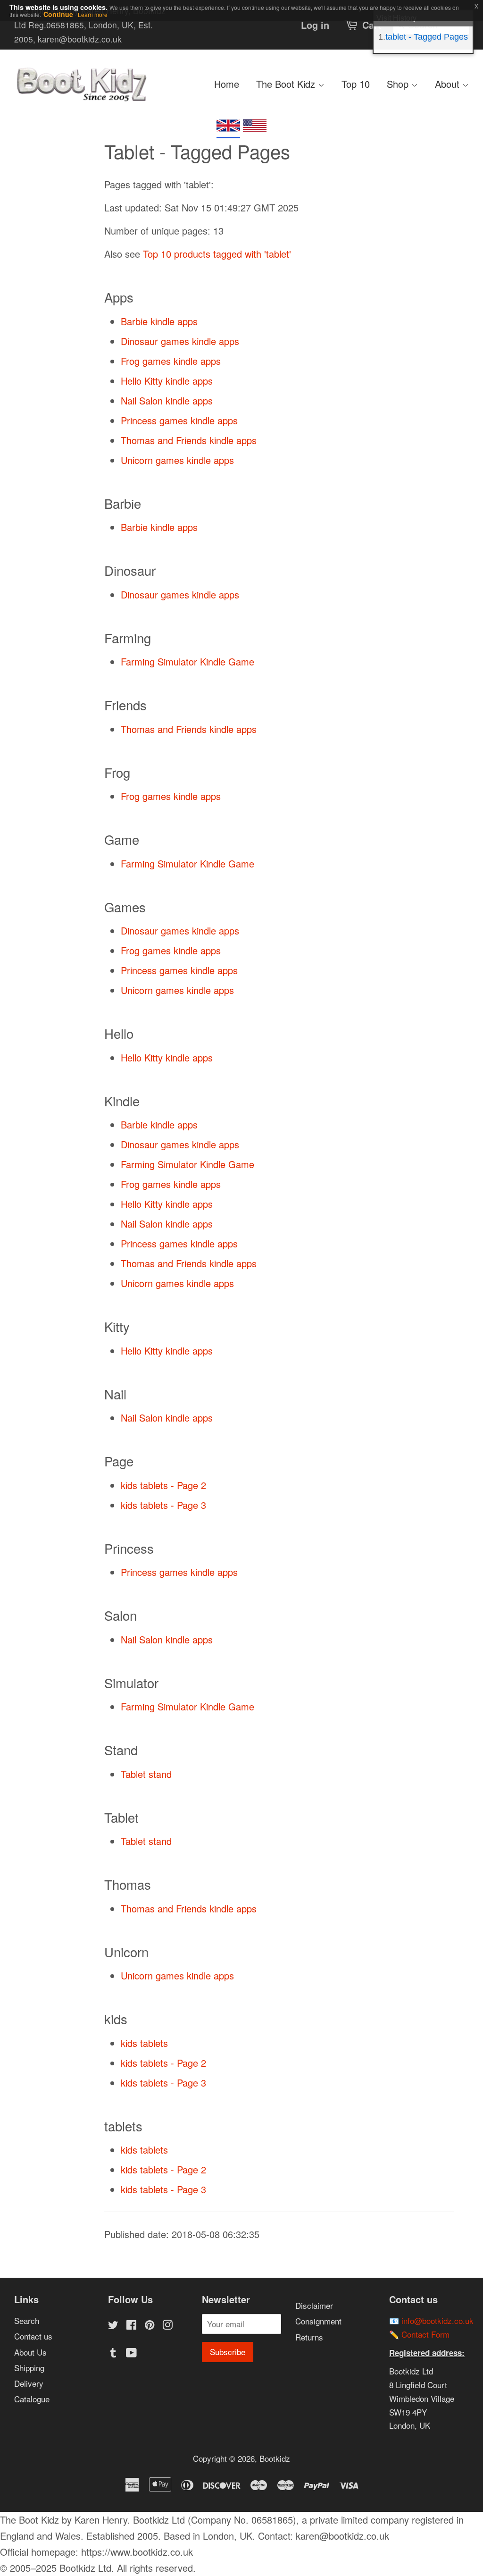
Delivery (29, 2383)
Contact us (33, 2336)
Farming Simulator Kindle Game (187, 661)
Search (27, 2320)
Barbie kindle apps (159, 321)
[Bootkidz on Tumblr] (113, 2353)
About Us (30, 2352)
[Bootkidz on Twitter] (113, 2326)
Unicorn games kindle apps (177, 460)
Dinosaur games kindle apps (180, 341)
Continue (58, 14)
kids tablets (144, 2043)
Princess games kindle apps (179, 420)
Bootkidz (275, 2458)
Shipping (29, 2368)
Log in (315, 25)
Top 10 (356, 84)
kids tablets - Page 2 (163, 1485)
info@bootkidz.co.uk (437, 2320)
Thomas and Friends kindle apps (189, 440)
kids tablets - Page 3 (163, 1505)
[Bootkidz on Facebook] (131, 2326)
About (449, 84)
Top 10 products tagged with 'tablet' (217, 254)
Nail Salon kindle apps (167, 400)
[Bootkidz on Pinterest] (150, 2326)
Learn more (93, 14)
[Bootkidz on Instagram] (167, 2326)
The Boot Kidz (287, 84)
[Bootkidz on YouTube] (131, 2353)
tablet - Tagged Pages (427, 37)
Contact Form (425, 2334)
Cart (372, 25)
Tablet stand (146, 1774)
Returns (309, 2337)
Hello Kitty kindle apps (167, 381)
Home (227, 84)
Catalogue (32, 2399)
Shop (399, 84)
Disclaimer (314, 2305)
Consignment (318, 2321)
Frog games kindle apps (171, 361)
